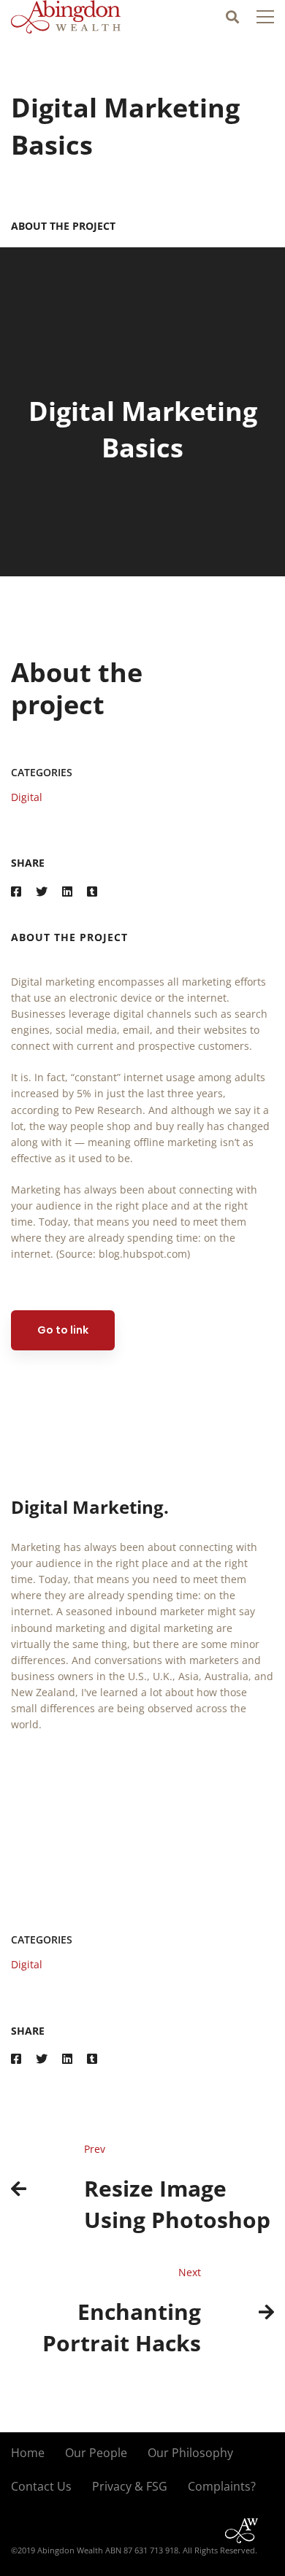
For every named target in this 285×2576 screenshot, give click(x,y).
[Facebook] (16, 892)
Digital (27, 797)
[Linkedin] (67, 892)
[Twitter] (42, 892)
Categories (42, 772)
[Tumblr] (92, 892)
